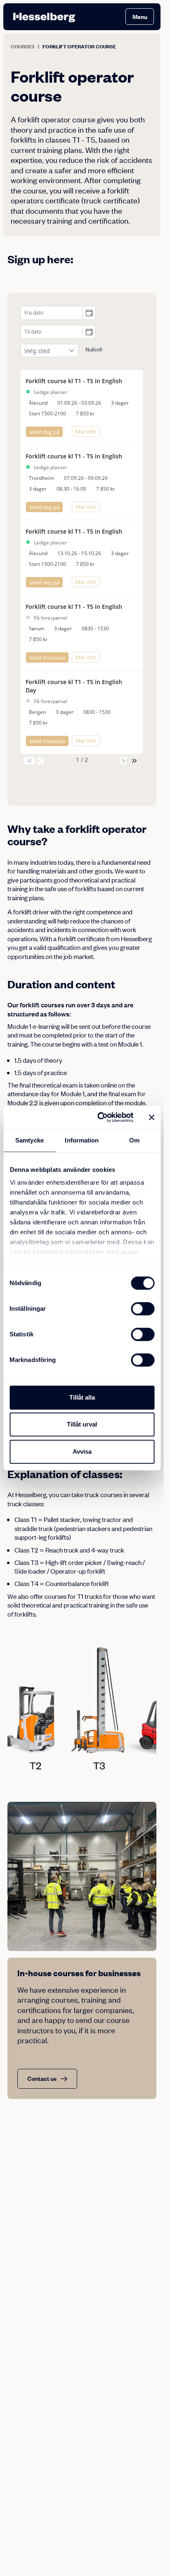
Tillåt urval (82, 1424)
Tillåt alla (82, 1397)
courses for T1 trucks (73, 1596)
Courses (23, 47)
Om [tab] (134, 1140)
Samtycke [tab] (30, 1140)
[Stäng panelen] (151, 1117)
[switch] (143, 1309)
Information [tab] (82, 1140)
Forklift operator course (79, 47)
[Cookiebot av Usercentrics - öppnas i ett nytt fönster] (100, 1117)
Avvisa (82, 1451)
